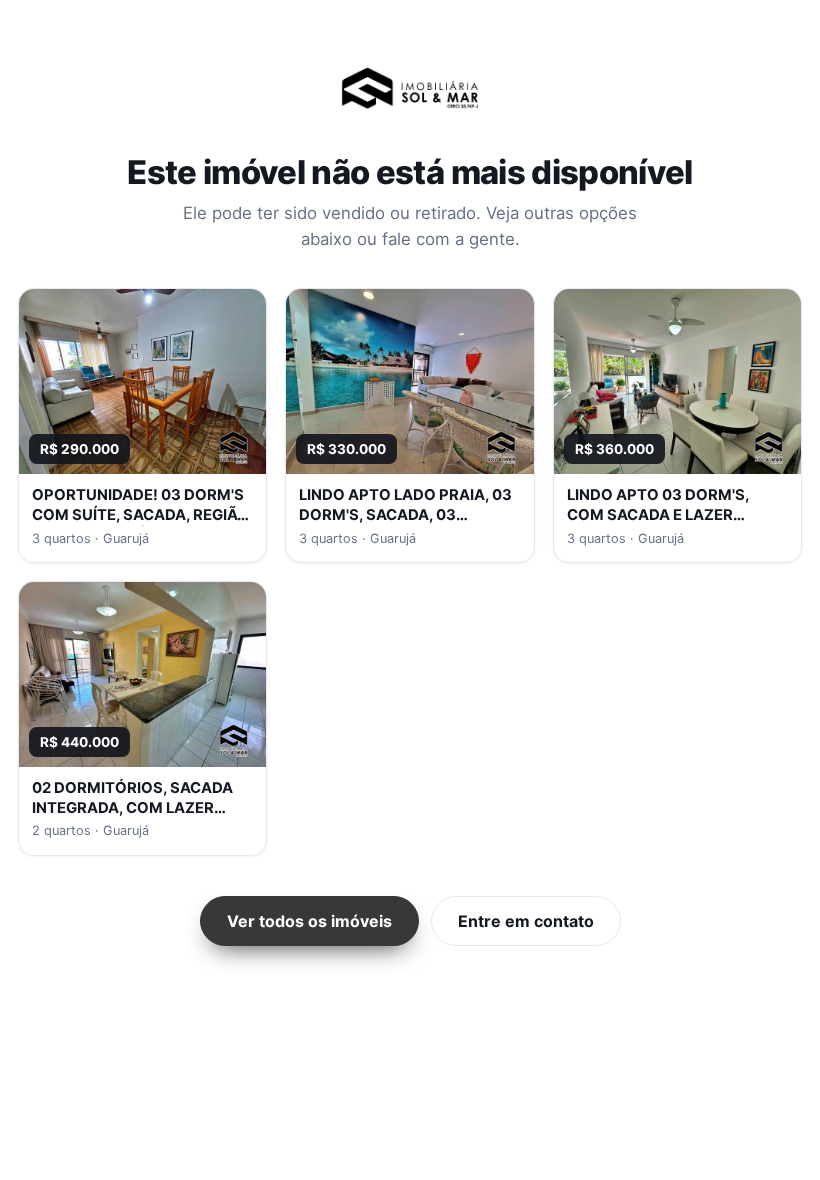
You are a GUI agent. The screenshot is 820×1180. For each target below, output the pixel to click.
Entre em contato (526, 921)
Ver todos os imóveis (309, 921)
